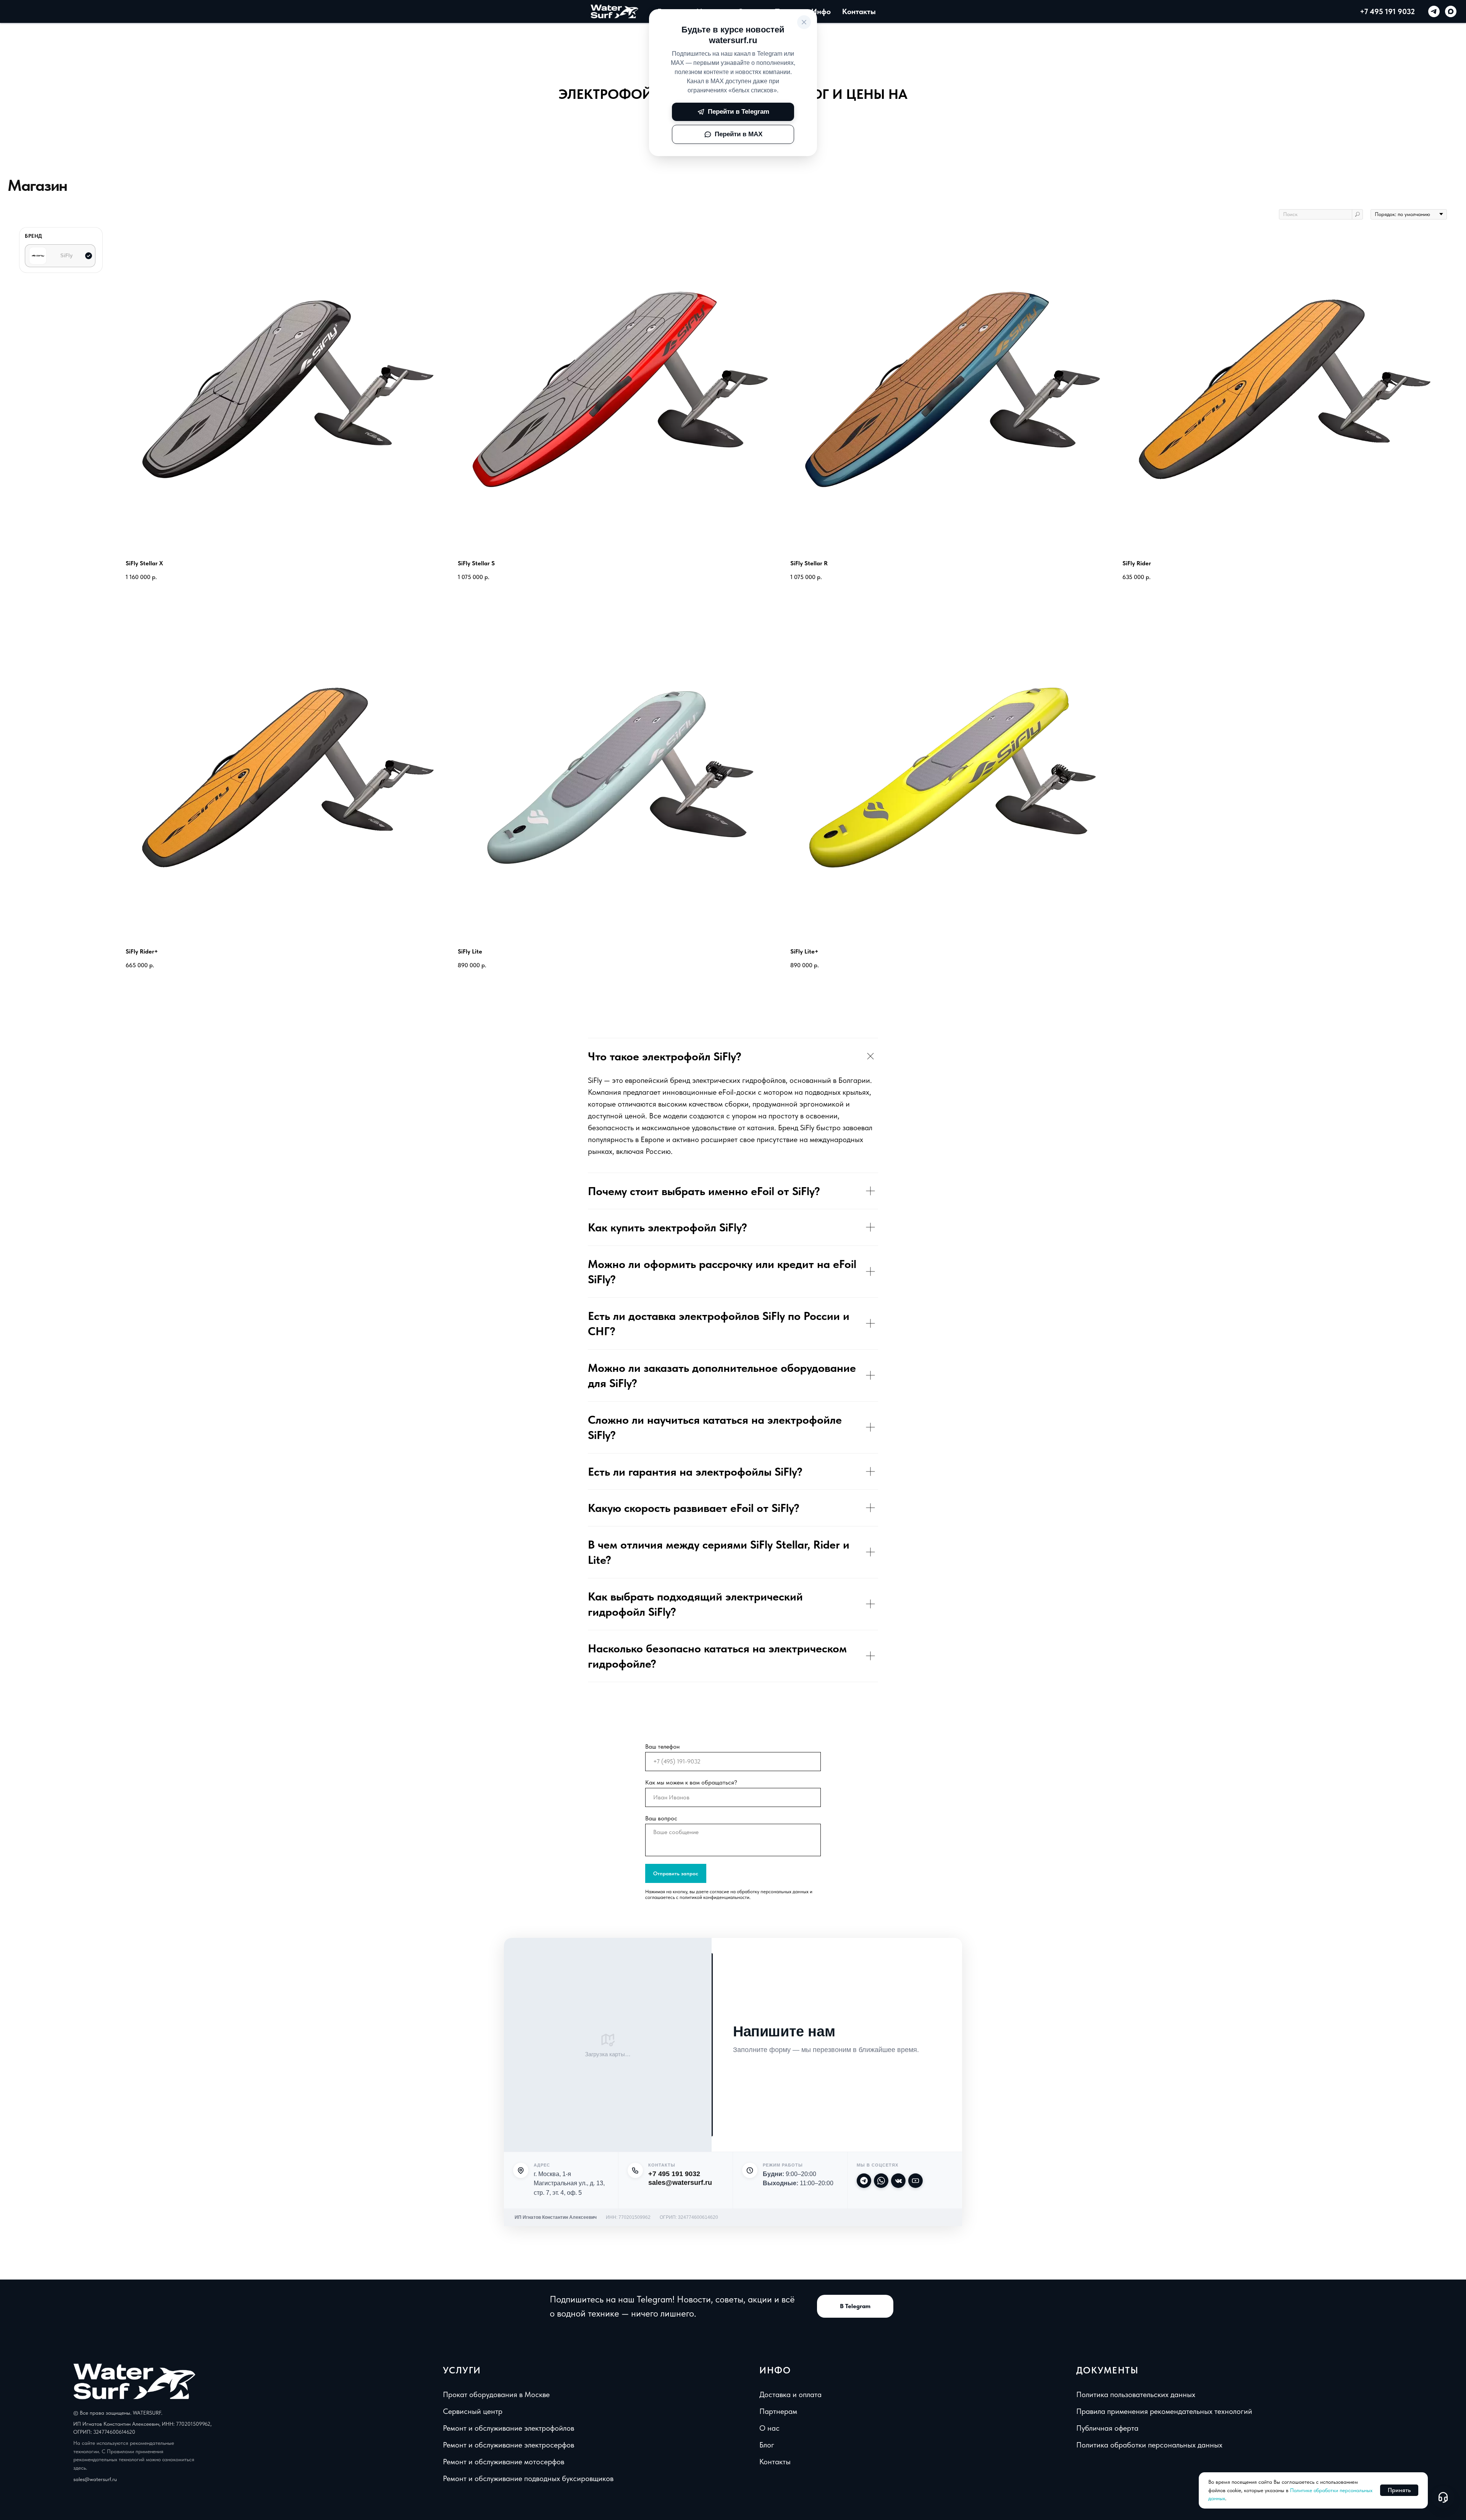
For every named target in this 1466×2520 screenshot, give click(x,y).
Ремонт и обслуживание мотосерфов (504, 2462)
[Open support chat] (1443, 2497)
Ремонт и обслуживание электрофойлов (509, 2428)
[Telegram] (864, 2181)
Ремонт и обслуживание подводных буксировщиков (528, 2478)
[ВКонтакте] (898, 2181)
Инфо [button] (821, 11)
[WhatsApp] (881, 2181)
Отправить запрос (676, 1873)
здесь (80, 2468)
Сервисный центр (473, 2411)
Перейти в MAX (739, 134)
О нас (769, 2428)
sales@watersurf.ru (680, 2183)
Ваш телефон (662, 1746)
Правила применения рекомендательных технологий (1164, 2411)
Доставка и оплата (790, 2394)
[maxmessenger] (1451, 11)
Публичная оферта (1107, 2428)
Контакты (859, 11)
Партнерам (778, 2411)
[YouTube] (915, 2181)
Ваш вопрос (661, 1818)
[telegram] (1434, 11)
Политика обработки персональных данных (1149, 2445)
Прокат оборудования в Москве (496, 2394)
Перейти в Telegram (739, 112)
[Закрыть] (804, 22)
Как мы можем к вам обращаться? (691, 1782)
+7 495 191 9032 (1387, 11)
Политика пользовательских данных (1136, 2394)
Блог (767, 2445)
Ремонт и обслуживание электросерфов (509, 2445)
